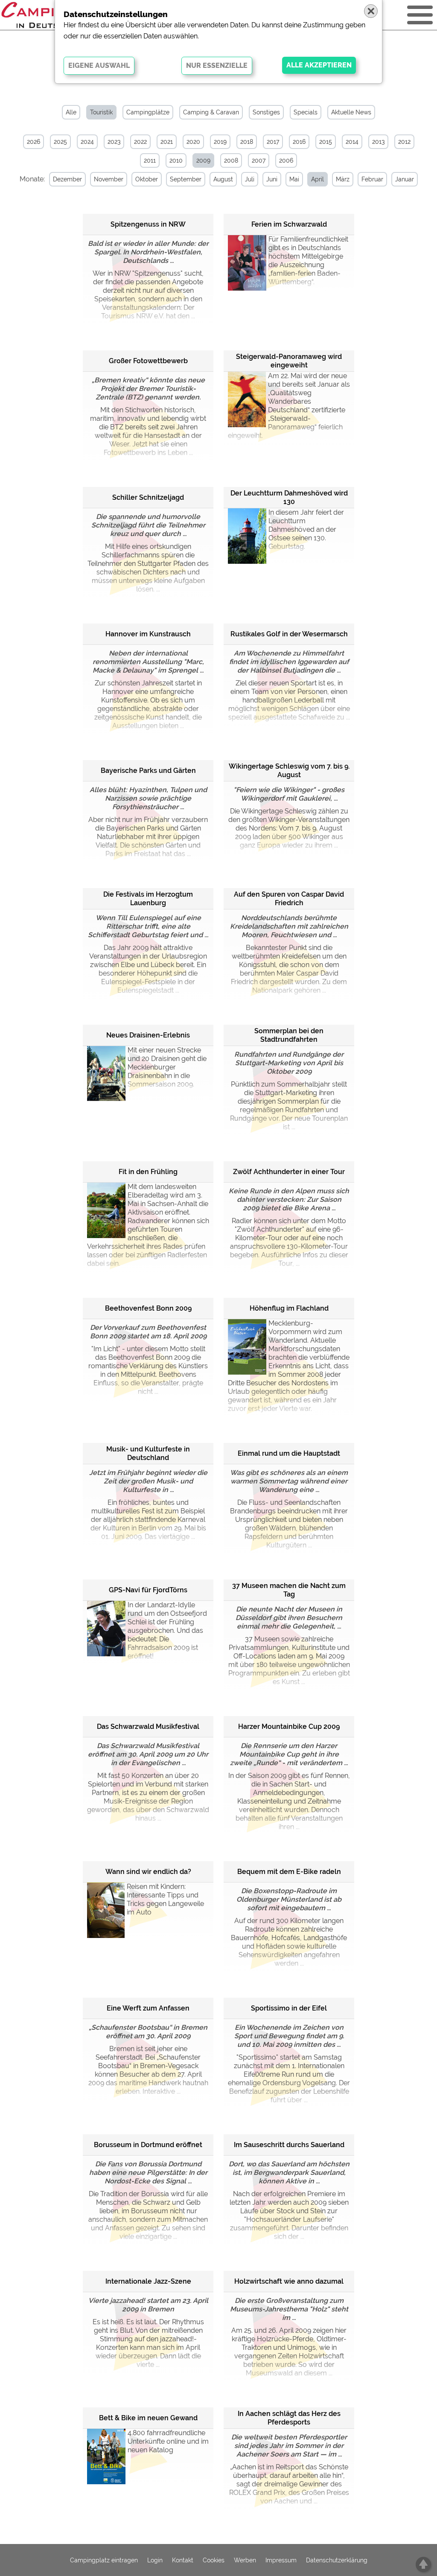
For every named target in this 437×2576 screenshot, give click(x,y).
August (223, 179)
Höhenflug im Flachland (289, 1308)
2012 (404, 142)
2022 (140, 142)
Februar (372, 179)
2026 (34, 142)
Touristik (101, 112)
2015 (326, 142)
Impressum (281, 2560)
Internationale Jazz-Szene (148, 2281)
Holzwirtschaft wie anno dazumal (289, 2281)
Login (155, 2560)
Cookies (214, 2560)
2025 (60, 142)
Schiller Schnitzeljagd (148, 497)
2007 (259, 160)
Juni (272, 179)
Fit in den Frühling (148, 1172)
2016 (299, 142)
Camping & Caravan (211, 112)
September (186, 179)
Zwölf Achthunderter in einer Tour (289, 1172)
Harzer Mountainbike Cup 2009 (289, 1727)
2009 (203, 160)
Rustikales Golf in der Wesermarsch (289, 634)
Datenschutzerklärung (337, 2560)
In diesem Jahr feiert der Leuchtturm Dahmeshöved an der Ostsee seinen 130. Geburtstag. (306, 529)
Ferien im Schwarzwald (289, 224)
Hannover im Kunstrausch (148, 634)
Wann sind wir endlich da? (148, 1872)
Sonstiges (266, 112)
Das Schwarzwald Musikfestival (148, 1727)
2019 (220, 142)
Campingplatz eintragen (104, 2560)
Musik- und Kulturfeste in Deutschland (148, 1453)
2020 (193, 142)
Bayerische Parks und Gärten (148, 771)
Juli (250, 179)
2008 (231, 160)
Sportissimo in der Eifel (289, 2008)
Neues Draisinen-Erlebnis (148, 1035)
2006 (286, 160)
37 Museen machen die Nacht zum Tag (289, 1590)
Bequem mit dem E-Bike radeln (289, 1872)
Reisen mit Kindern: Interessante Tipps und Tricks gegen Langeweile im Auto (165, 1899)
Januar (405, 179)
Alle (71, 112)
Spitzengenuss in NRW (148, 224)
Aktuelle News (351, 112)
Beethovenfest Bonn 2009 (148, 1308)
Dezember (67, 179)
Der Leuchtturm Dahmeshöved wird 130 (289, 497)
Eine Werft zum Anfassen (148, 2008)
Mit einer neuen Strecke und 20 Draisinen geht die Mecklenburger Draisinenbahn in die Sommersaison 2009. (167, 1067)
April (318, 179)
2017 (273, 142)
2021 (167, 142)
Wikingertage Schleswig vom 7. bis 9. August (289, 771)
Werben (245, 2560)
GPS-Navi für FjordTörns (148, 1590)
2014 (352, 142)
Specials (306, 112)
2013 (378, 142)
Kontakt (183, 2560)
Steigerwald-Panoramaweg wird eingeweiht (289, 361)
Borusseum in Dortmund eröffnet (148, 2145)
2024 (87, 142)
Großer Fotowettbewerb (148, 361)
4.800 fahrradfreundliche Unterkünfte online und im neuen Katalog (168, 2441)
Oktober (147, 179)
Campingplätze (148, 112)
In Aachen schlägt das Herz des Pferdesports (289, 2418)
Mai (294, 179)
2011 (150, 160)
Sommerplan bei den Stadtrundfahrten (289, 1035)
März (343, 179)
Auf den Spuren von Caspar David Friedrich (289, 899)
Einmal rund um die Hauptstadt (289, 1453)
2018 (247, 142)
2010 (176, 160)
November (109, 179)
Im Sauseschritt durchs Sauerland (289, 2145)
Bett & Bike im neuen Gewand (148, 2418)
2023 (114, 142)
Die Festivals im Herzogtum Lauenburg (148, 899)
